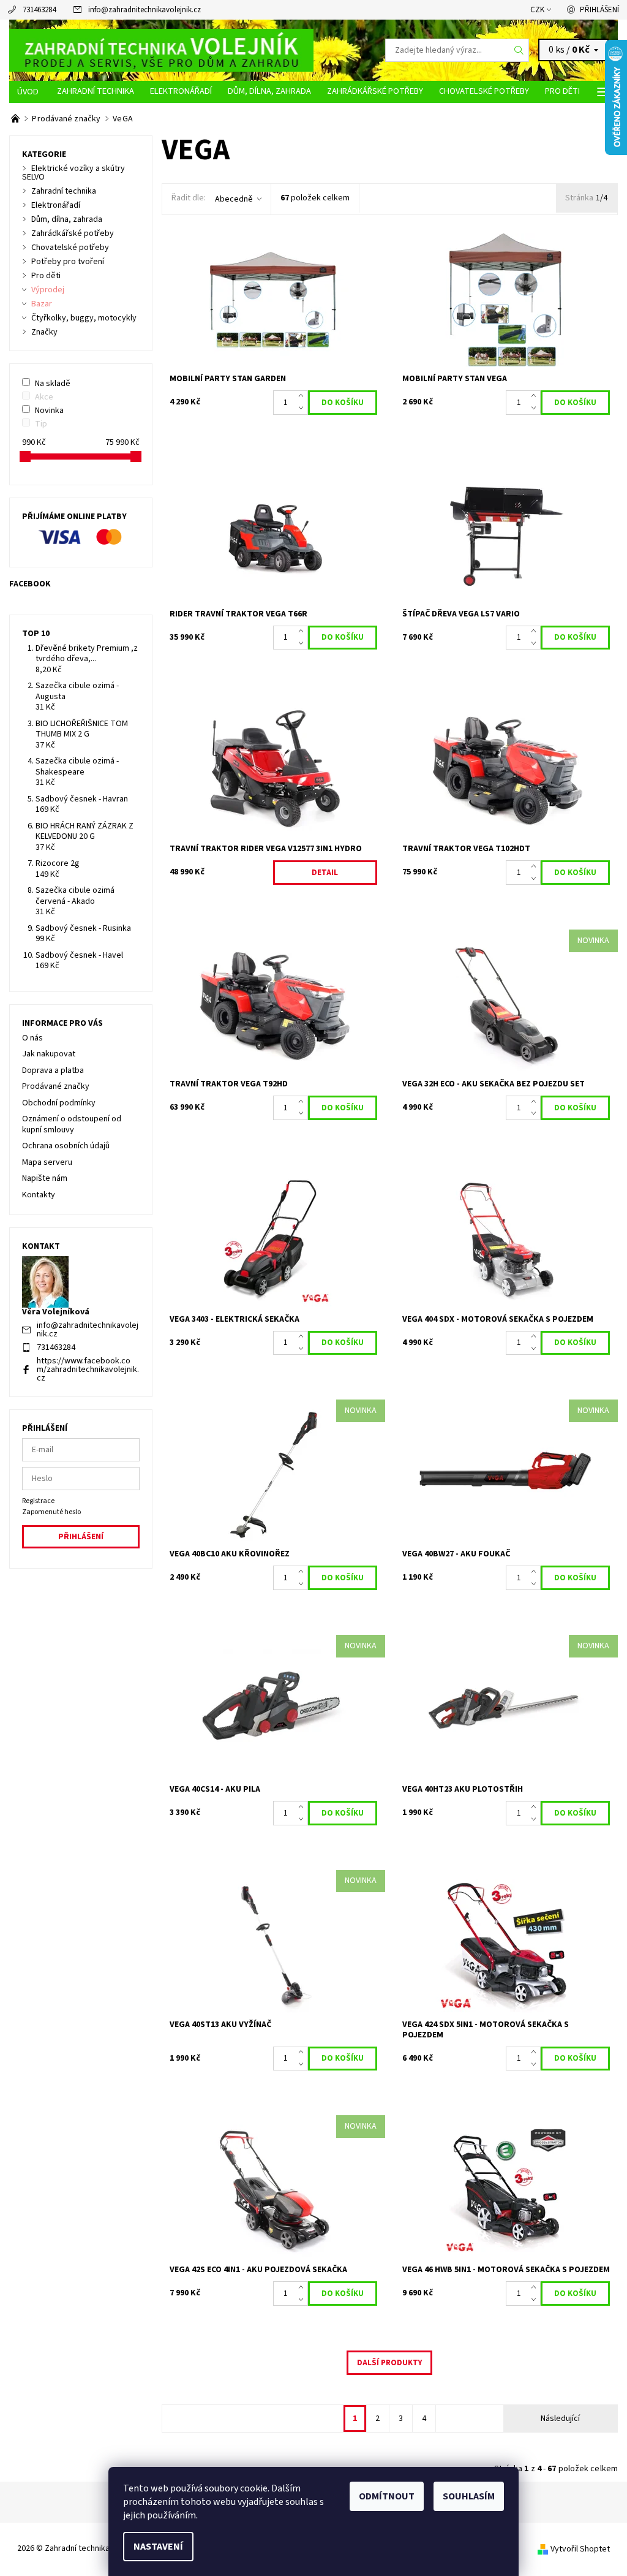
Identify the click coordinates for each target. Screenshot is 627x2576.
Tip (41, 424)
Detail (325, 873)
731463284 (39, 10)
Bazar (42, 304)
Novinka (49, 411)
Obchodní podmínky (59, 1103)
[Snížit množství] (303, 409)
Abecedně (234, 199)
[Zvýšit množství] (303, 396)
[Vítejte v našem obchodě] (16, 119)
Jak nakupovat (49, 1054)
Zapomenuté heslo (51, 1512)
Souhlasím (469, 2496)
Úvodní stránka (29, 92)
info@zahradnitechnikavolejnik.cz (145, 10)
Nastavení (158, 2547)
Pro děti (562, 91)
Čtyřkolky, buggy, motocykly (84, 318)
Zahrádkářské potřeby (375, 91)
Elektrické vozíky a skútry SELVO (73, 173)
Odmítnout (387, 2496)
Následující (560, 2419)
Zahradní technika (96, 91)
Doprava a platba (53, 1070)
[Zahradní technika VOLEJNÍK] (161, 50)
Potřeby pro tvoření (68, 262)
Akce (44, 397)
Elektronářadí (181, 91)
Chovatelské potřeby (484, 91)
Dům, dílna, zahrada (269, 91)
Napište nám (45, 1178)
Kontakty (39, 1195)
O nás (32, 1038)
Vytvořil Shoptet (580, 2549)
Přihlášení (599, 10)
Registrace (38, 1501)
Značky (44, 332)
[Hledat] (519, 50)
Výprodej (48, 290)
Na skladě (53, 384)
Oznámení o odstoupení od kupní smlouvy (72, 1124)
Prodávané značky (56, 1086)
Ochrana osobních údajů (66, 1146)
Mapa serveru (47, 1162)
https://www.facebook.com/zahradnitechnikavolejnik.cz (88, 1369)
